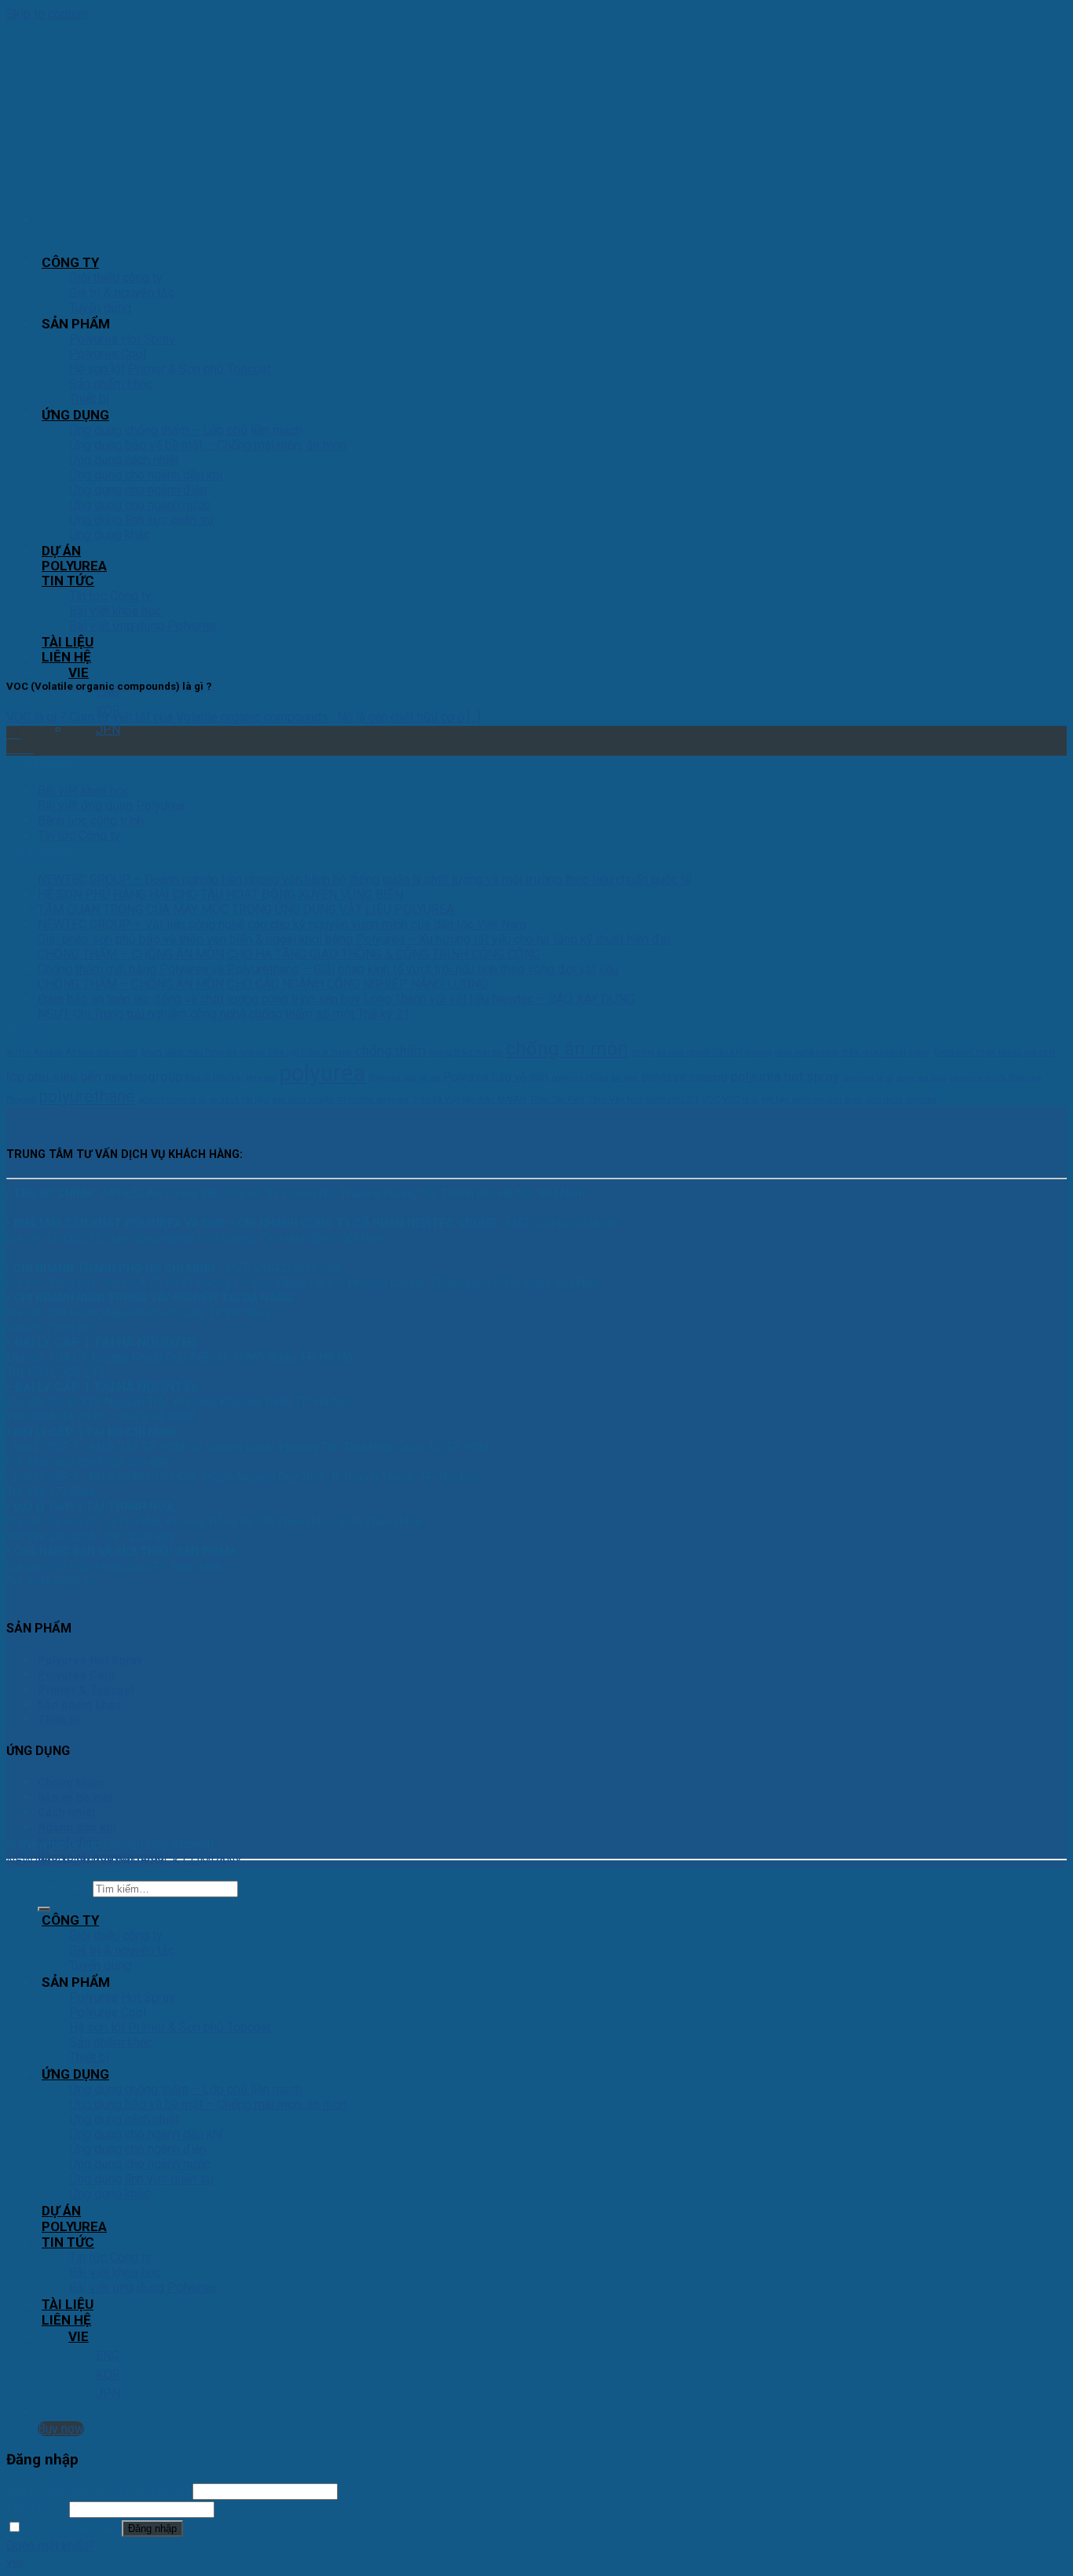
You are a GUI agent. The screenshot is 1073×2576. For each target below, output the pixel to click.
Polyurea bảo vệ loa (405, 1078)
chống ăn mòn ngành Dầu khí (687, 1052)
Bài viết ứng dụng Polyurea (111, 806)
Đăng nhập (152, 2528)
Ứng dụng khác (110, 2194)
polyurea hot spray (785, 1076)
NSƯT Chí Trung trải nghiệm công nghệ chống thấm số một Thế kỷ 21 (224, 1014)
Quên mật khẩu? (50, 2546)
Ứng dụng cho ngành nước (140, 2164)
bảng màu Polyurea (201, 1052)
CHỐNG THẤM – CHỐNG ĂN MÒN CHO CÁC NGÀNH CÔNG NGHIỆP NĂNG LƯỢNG (263, 984)
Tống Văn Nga (615, 1099)
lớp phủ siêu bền (54, 1076)
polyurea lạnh (922, 1078)
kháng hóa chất (1026, 1052)
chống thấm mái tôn (466, 1052)
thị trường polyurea (373, 1099)
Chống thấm (71, 1783)
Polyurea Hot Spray (122, 339)
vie (15, 2562)
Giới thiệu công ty (116, 278)
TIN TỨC (68, 2242)
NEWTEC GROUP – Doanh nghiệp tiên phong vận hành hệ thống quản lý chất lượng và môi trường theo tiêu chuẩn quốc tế (364, 879)
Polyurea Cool (108, 2012)
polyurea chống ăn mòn (595, 1078)
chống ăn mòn (567, 1049)
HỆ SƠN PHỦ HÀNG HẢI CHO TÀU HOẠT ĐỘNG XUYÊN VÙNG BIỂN (220, 894)
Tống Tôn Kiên (557, 1099)
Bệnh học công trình (91, 821)
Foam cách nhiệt (964, 1052)
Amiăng (48, 1052)
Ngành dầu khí (77, 1828)
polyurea (322, 1073)
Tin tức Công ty (79, 835)
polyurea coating (685, 1077)
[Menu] (42, 220)
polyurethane (87, 1096)
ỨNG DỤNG (75, 2074)
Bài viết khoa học (84, 791)
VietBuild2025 (672, 1099)
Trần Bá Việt (436, 1099)
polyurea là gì (868, 1078)
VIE (79, 672)
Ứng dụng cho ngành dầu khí (146, 2134)
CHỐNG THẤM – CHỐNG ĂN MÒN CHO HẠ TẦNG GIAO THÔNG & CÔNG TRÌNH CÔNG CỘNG (289, 954)
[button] (536, 2562)
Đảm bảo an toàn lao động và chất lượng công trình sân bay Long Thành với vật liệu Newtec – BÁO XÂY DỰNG (336, 999)
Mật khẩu (36, 2509)
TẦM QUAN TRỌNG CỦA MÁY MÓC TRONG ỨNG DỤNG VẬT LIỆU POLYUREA (246, 909)
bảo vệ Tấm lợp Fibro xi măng (296, 1052)
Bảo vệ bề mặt (75, 1798)
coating (759, 1052)
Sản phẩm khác (79, 1705)
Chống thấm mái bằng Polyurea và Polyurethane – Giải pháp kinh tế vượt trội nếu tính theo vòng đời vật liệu (328, 969)
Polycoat (261, 1078)
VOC (711, 1099)
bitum (151, 1052)
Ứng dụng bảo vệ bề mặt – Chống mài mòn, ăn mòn (208, 2104)
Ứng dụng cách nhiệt (124, 2119)
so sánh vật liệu (239, 1099)
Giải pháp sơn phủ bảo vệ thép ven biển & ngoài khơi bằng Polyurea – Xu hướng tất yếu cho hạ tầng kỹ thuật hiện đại (354, 939)
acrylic (18, 1052)
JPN (108, 729)
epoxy (919, 1052)
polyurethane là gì (172, 1099)
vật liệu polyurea (793, 1099)
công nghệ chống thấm (818, 1052)
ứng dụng (845, 1099)
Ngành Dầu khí (214, 1078)
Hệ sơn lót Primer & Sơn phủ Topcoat (170, 2027)
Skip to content (48, 14)
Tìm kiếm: (64, 1888)
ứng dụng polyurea (902, 1099)
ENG (108, 692)
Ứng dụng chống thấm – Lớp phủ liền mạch (186, 2089)
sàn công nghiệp (303, 1099)
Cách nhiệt (67, 1813)
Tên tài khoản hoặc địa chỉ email (98, 2491)
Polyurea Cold (76, 1675)
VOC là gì (741, 1099)
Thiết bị (59, 1720)
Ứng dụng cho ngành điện (138, 2149)
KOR (108, 2374)
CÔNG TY (70, 262)
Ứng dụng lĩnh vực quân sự (142, 2179)
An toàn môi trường (102, 1052)
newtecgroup (143, 1076)
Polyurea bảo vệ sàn (496, 1077)
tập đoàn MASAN (494, 1099)
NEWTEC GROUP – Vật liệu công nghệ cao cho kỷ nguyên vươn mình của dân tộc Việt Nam (282, 924)
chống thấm (390, 1050)
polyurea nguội (978, 1078)
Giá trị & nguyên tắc (122, 293)
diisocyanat (884, 1052)
